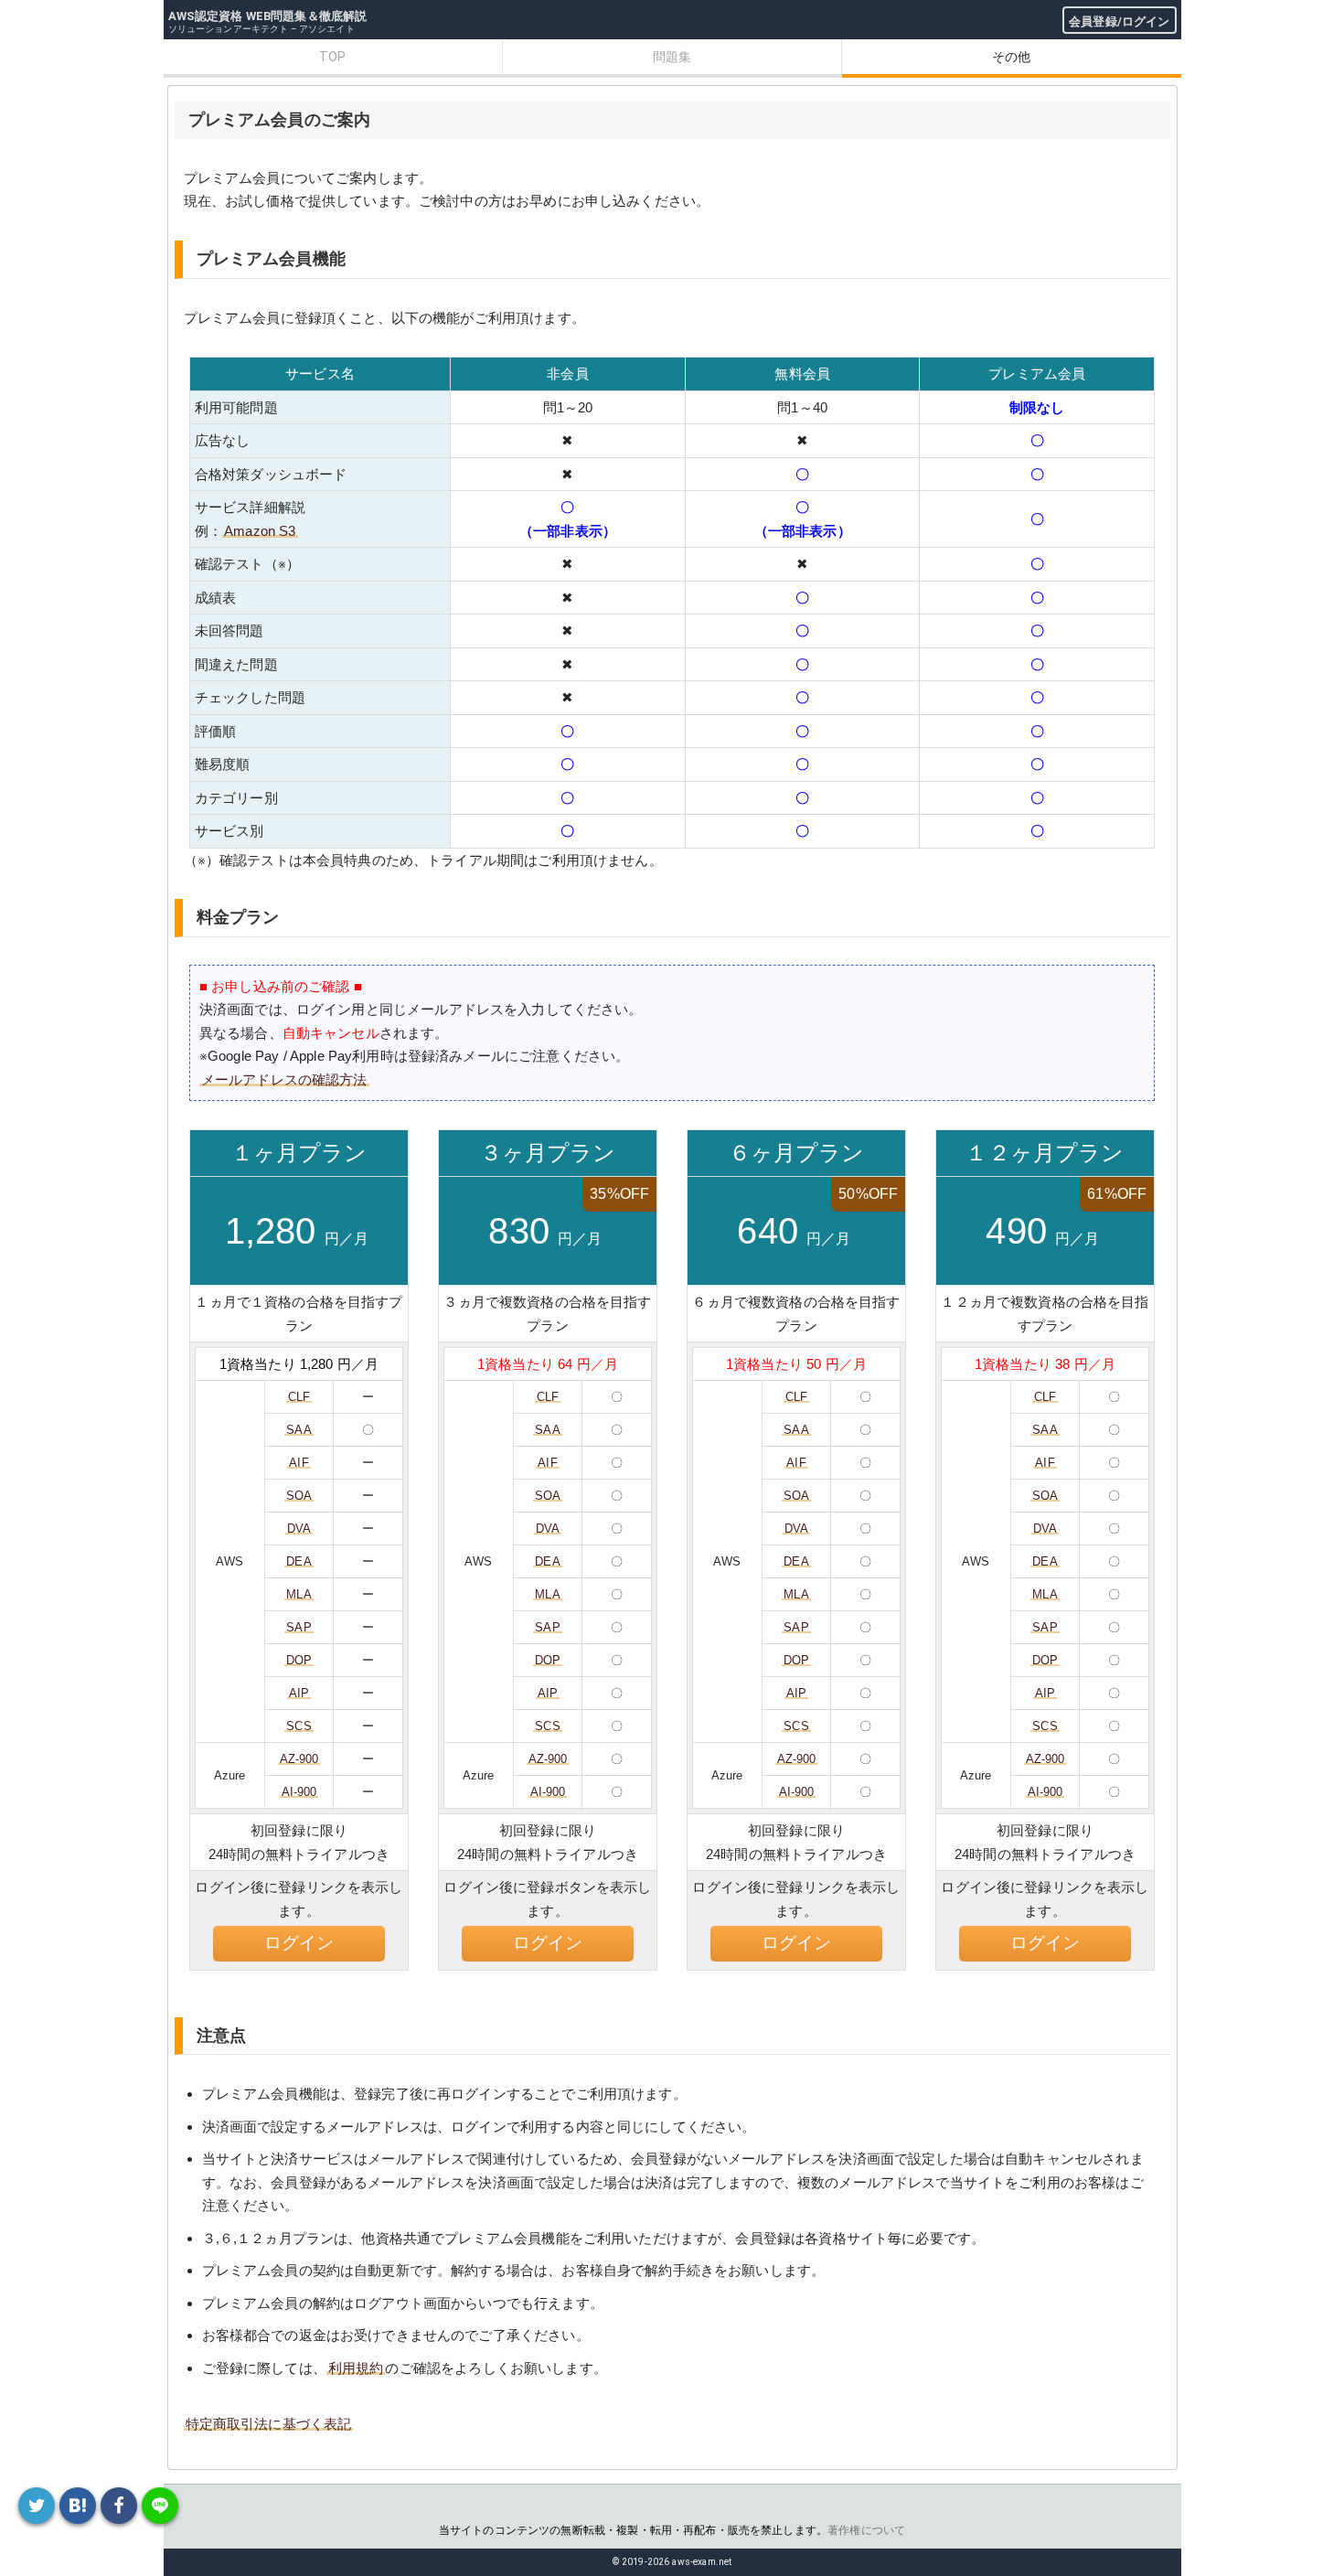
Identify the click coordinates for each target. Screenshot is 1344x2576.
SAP (299, 1627)
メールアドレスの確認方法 (284, 1080)
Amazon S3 (260, 531)
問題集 (672, 57)
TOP (332, 57)
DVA (299, 1528)
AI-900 (299, 1792)
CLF (299, 1397)
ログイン (299, 1943)
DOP (299, 1660)
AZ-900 (299, 1759)
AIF (299, 1463)
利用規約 (356, 2368)
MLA (299, 1594)
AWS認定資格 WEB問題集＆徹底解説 (268, 16)
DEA (299, 1561)
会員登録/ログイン (1119, 21)
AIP (299, 1693)
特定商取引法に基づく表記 (269, 2424)
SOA (299, 1496)
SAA (299, 1430)
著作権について (866, 2530)
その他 (1011, 57)
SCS (299, 1726)
